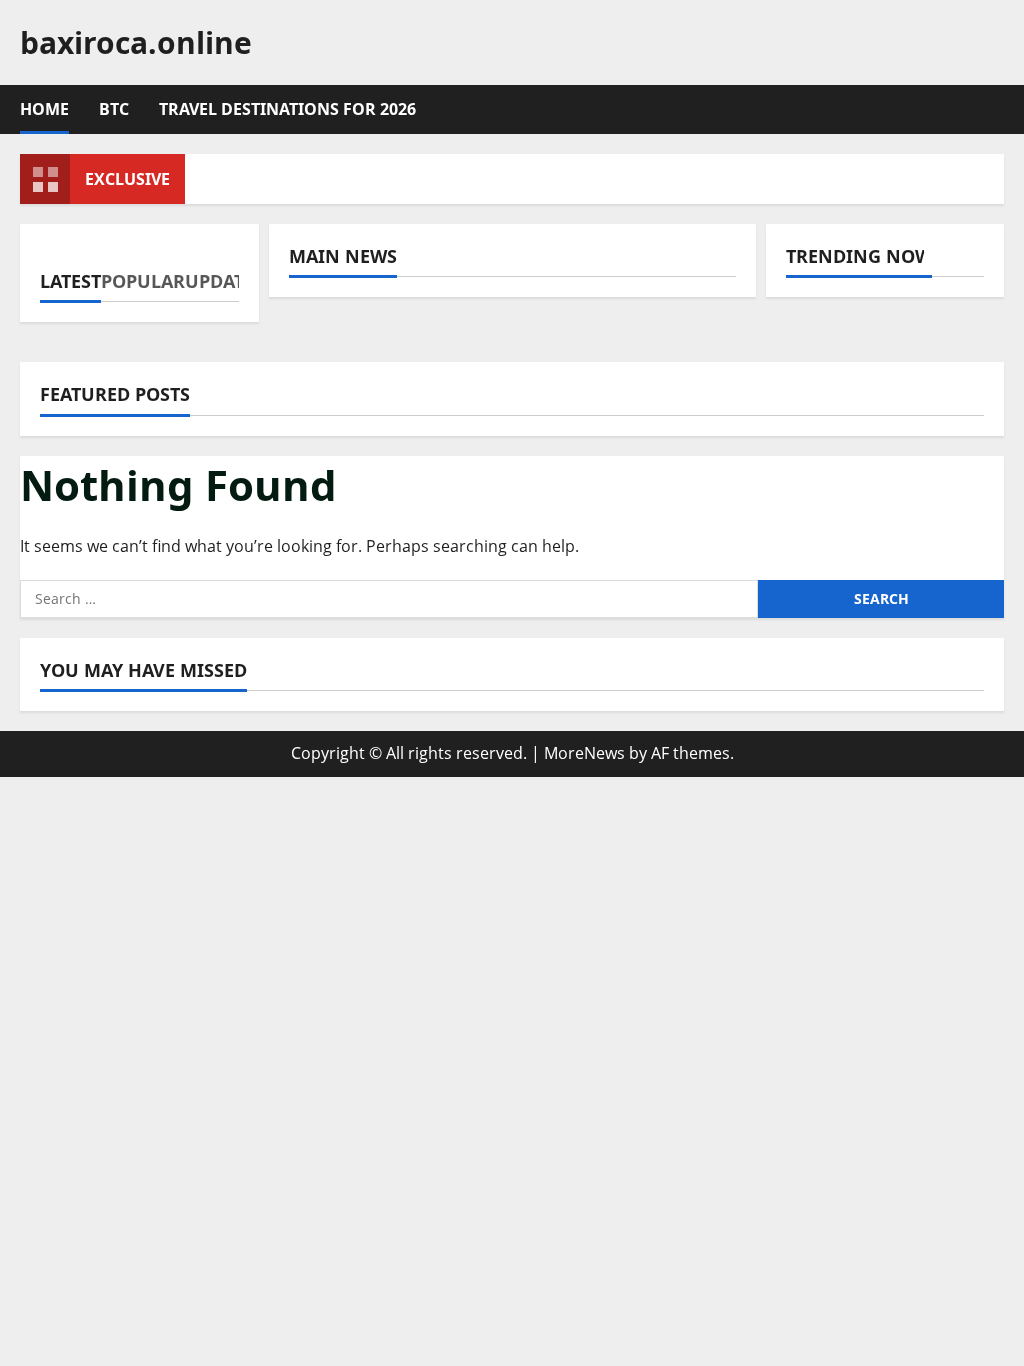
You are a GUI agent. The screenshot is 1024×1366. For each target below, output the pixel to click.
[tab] (70, 272)
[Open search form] (998, 110)
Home (44, 109)
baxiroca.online (136, 42)
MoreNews (584, 753)
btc (114, 109)
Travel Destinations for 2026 (287, 109)
